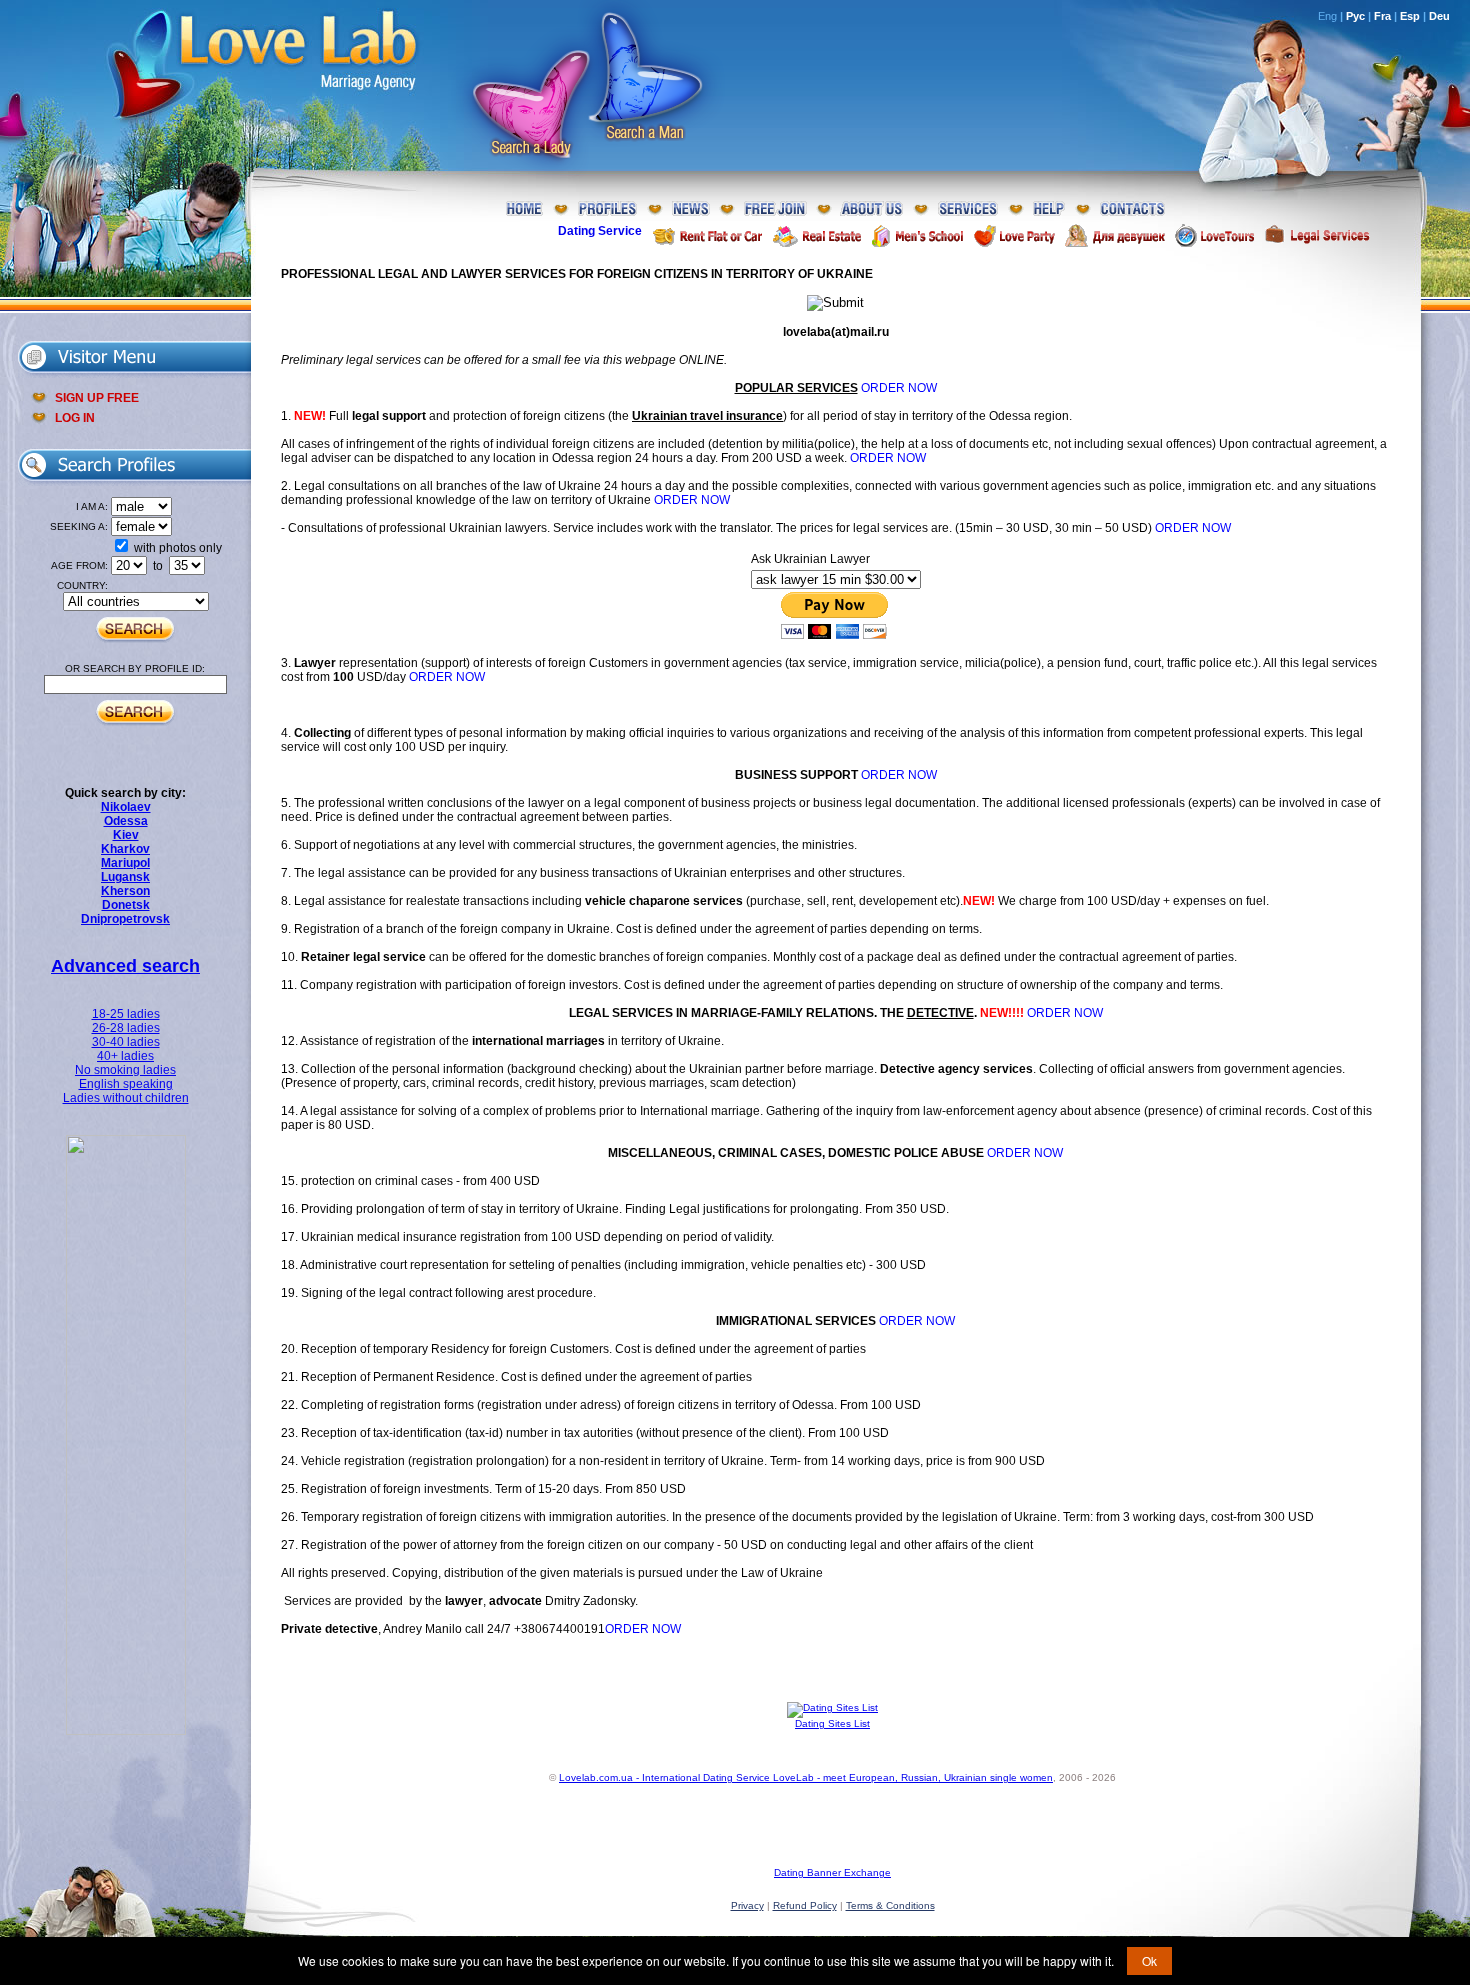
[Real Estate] (817, 235)
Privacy (747, 1905)
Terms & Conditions (890, 1905)
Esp (1410, 16)
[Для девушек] (1115, 235)
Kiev (126, 835)
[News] (690, 209)
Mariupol (125, 863)
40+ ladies (125, 1056)
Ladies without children (126, 1098)
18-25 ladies (126, 1014)
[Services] (968, 209)
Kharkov (125, 849)
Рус (1355, 16)
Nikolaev (126, 807)
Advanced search (125, 966)
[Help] (1049, 209)
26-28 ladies (126, 1028)
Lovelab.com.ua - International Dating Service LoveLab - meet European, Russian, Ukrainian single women (806, 1777)
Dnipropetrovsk (125, 919)
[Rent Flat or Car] (707, 235)
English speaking (126, 1084)
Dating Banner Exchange (832, 1872)
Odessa (126, 821)
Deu (1439, 16)
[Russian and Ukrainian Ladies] (126, 1731)
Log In (75, 418)
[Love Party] (1014, 235)
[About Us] (872, 209)
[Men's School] (917, 235)
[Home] (524, 209)
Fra (1382, 16)
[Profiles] (607, 209)
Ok (1149, 1960)
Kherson (125, 891)
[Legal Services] (1317, 235)
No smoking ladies (125, 1070)
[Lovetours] (1214, 235)
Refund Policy (805, 1905)
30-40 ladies (126, 1042)
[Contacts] (1132, 209)
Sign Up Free (97, 398)
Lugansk (125, 877)
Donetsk (126, 905)
